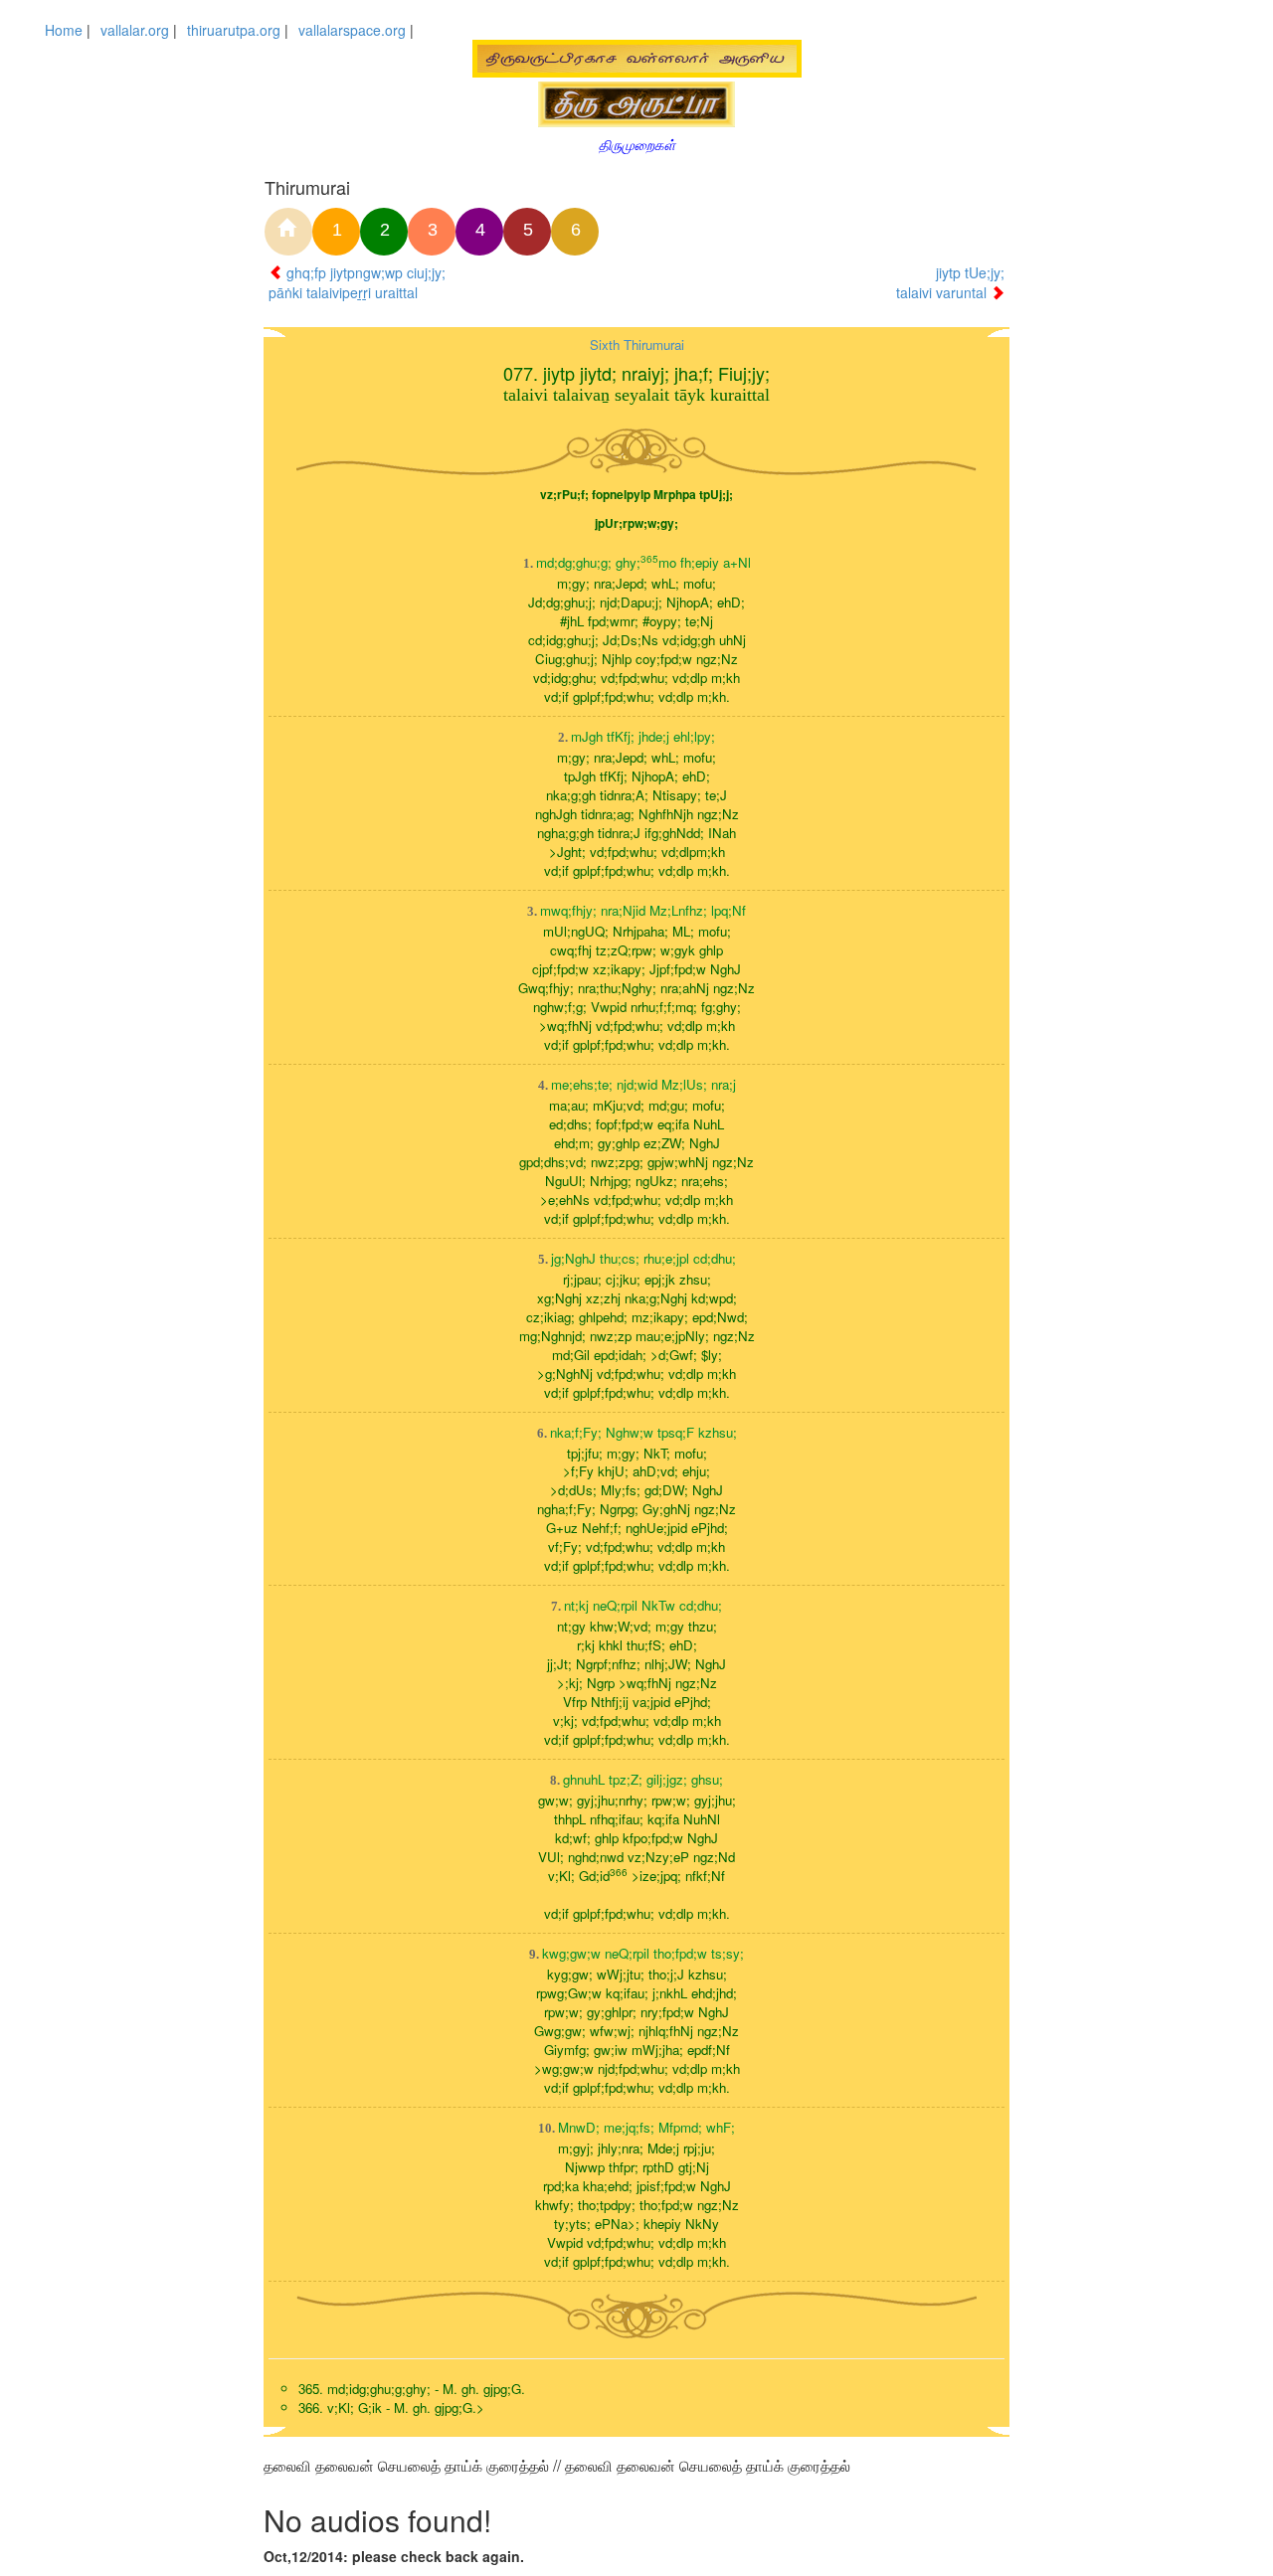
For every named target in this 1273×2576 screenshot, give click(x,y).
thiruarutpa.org (234, 30)
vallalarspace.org (352, 30)
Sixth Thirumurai (637, 344)
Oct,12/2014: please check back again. (394, 2556)
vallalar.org (135, 30)
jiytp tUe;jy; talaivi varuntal (950, 282)
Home (64, 30)
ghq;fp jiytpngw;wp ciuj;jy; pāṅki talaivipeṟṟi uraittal (357, 282)
